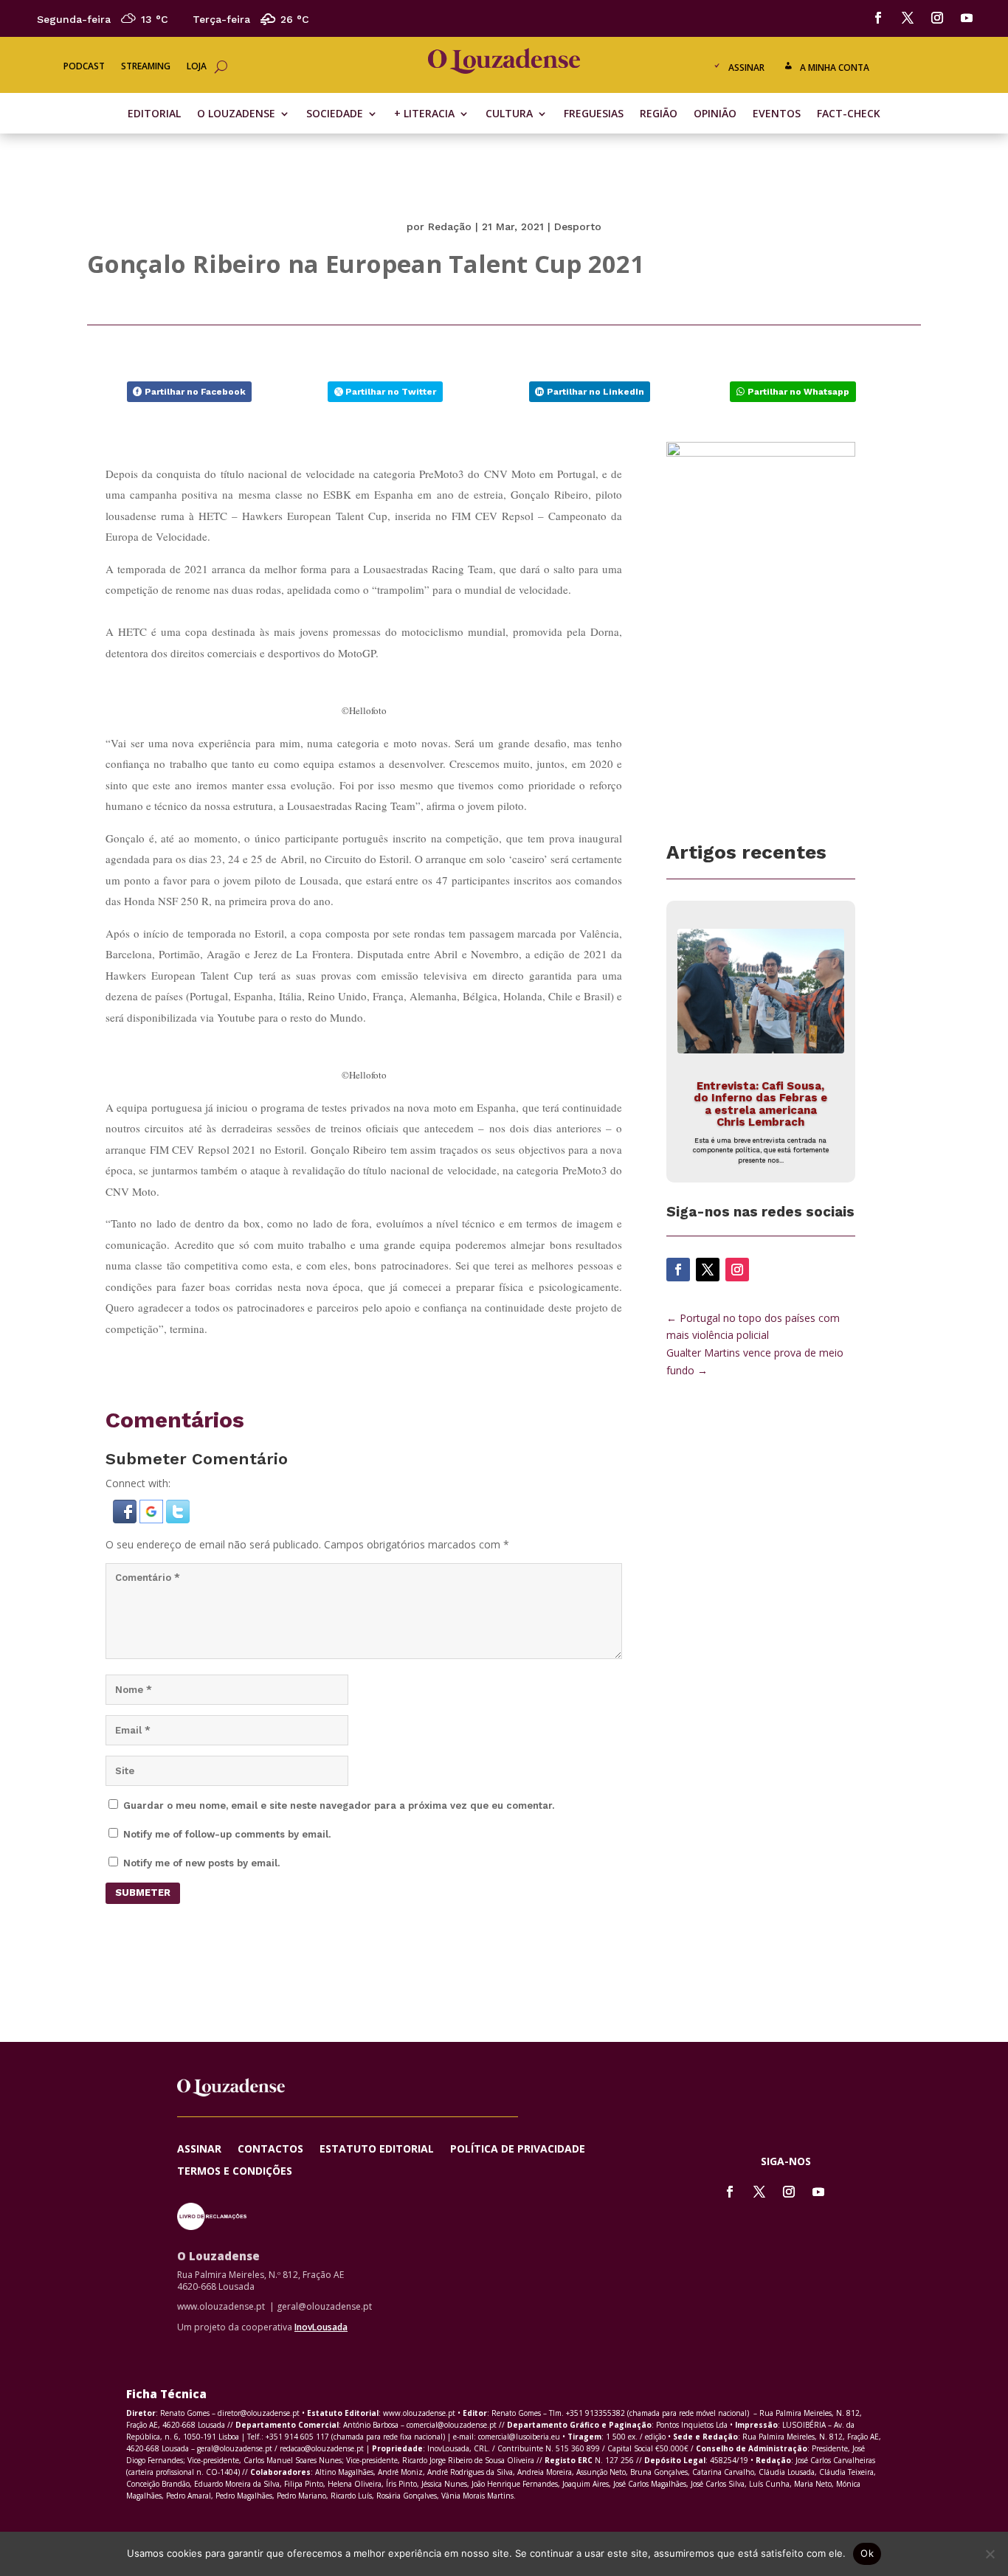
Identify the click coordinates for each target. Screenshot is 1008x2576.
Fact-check (849, 114)
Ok (867, 2553)
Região (659, 114)
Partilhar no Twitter (391, 392)
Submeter (143, 1893)
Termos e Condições (235, 2172)
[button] (126, 1519)
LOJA (197, 67)
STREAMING (146, 67)
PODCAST (84, 67)
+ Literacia (424, 114)
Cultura (509, 114)
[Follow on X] (908, 18)
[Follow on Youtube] (967, 18)
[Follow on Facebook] (878, 18)
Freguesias (594, 114)
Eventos (777, 114)
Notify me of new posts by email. (201, 1863)
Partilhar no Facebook (195, 392)
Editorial (154, 114)
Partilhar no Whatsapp (798, 392)
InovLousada (321, 2327)
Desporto (578, 226)
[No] (990, 2554)
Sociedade (335, 114)
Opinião (715, 114)
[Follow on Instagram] (937, 18)
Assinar (746, 67)
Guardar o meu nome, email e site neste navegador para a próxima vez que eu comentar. (339, 1805)
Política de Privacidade (518, 2150)
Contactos (270, 2150)
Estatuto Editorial (377, 2150)
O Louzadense (236, 114)
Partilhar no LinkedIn (596, 392)
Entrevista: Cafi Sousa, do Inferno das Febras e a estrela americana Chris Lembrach (760, 1104)
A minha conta (835, 67)
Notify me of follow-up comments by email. (227, 1834)
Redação (450, 226)
